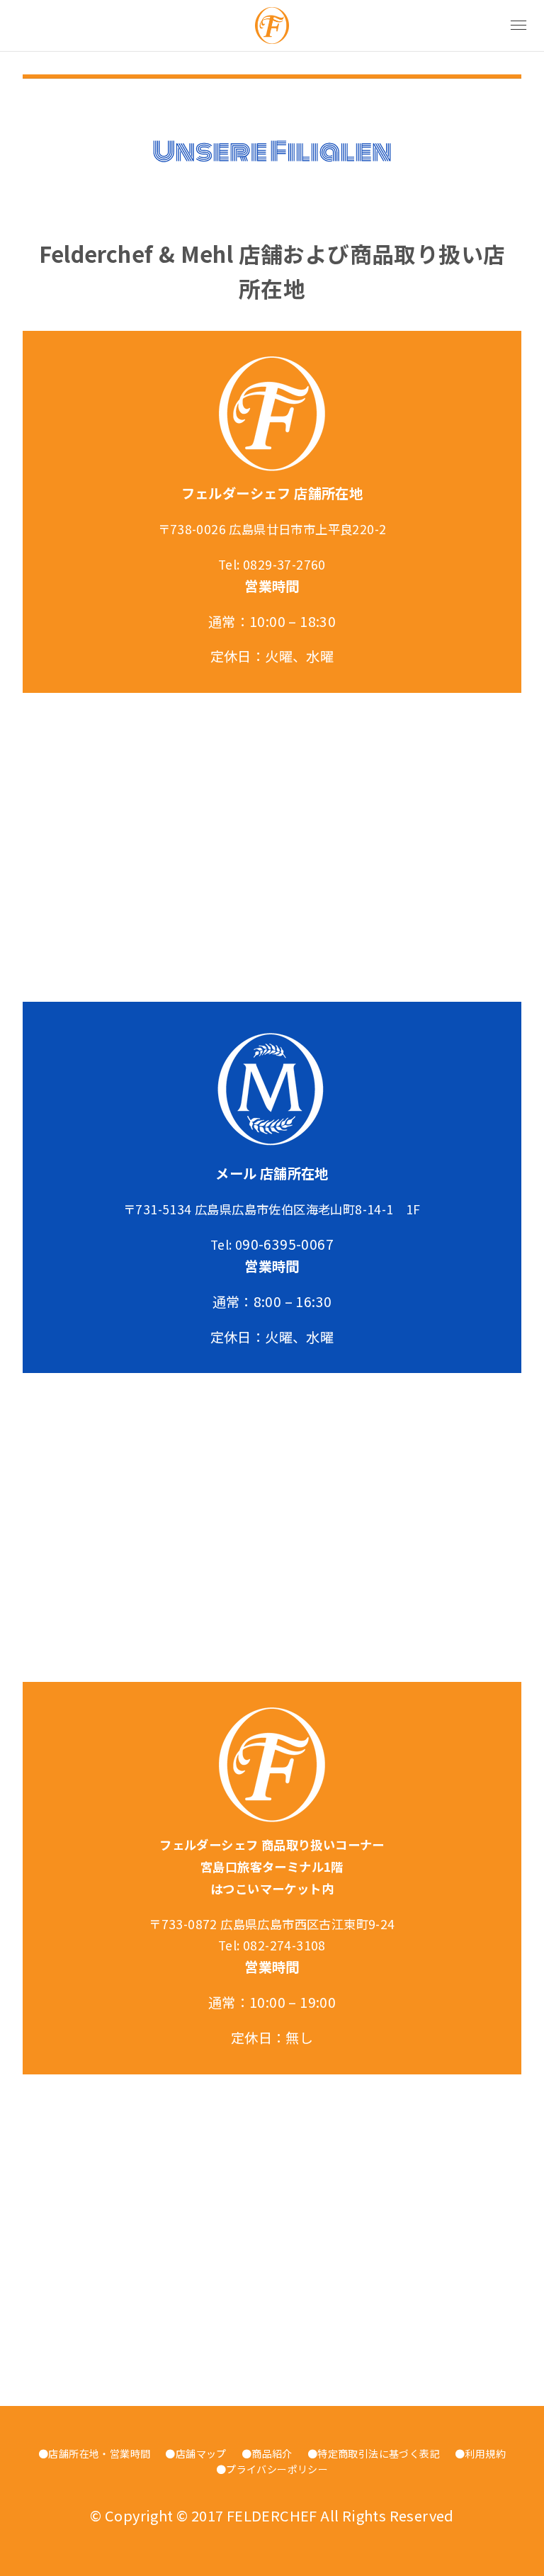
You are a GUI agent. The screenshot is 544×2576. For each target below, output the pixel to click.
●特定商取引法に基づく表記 (374, 2453)
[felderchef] (272, 26)
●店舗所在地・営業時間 (94, 2453)
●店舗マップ (195, 2453)
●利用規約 (480, 2453)
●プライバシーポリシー (272, 2469)
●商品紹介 (267, 2453)
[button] (518, 26)
